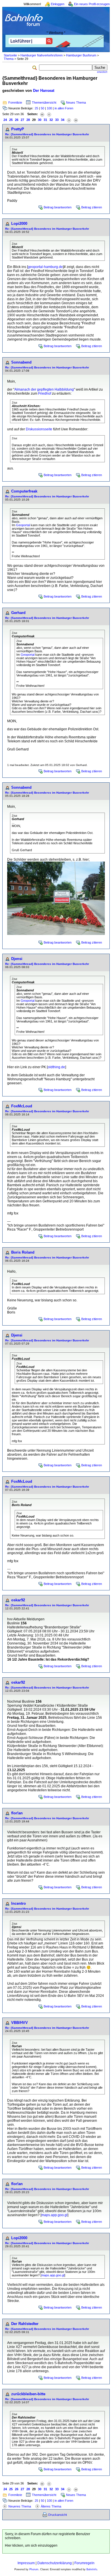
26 (17, 120)
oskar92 (18, 1600)
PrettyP (18, 129)
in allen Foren (64, 108)
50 (43, 108)
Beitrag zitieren (92, 207)
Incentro (19, 1903)
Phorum (34, 2569)
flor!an (17, 1813)
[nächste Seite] (69, 120)
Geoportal (23, 525)
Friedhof (45, 393)
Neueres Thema (20, 2506)
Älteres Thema (51, 2506)
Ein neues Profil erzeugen (92, 4)
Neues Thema (76, 102)
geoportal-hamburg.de (45, 267)
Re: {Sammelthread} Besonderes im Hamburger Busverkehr (47, 134)
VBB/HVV (20, 2023)
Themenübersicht (44, 102)
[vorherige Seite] (49, 114)
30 (40, 120)
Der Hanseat (44, 91)
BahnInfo (92, 2569)
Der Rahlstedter (25, 2324)
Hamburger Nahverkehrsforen (41, 55)
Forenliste (15, 102)
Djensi (17, 959)
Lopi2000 (19, 224)
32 (51, 120)
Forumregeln (84, 2563)
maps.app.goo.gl (54, 2215)
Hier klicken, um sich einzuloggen (31, 2545)
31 (45, 120)
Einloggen (58, 4)
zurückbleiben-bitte (28, 2394)
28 (28, 120)
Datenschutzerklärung (55, 2563)
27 (22, 120)
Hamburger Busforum (81, 55)
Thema (9, 59)
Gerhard (18, 613)
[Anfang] (42, 114)
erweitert (102, 72)
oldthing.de (56, 1067)
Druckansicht (58, 2515)
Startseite (10, 55)
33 (57, 120)
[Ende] (76, 120)
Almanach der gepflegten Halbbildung (44, 389)
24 (5, 120)
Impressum (26, 2563)
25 (36, 108)
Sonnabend (21, 362)
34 (63, 120)
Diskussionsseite (39, 429)
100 (49, 108)
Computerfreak (24, 491)
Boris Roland (23, 1252)
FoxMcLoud (22, 1106)
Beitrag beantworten (58, 207)
